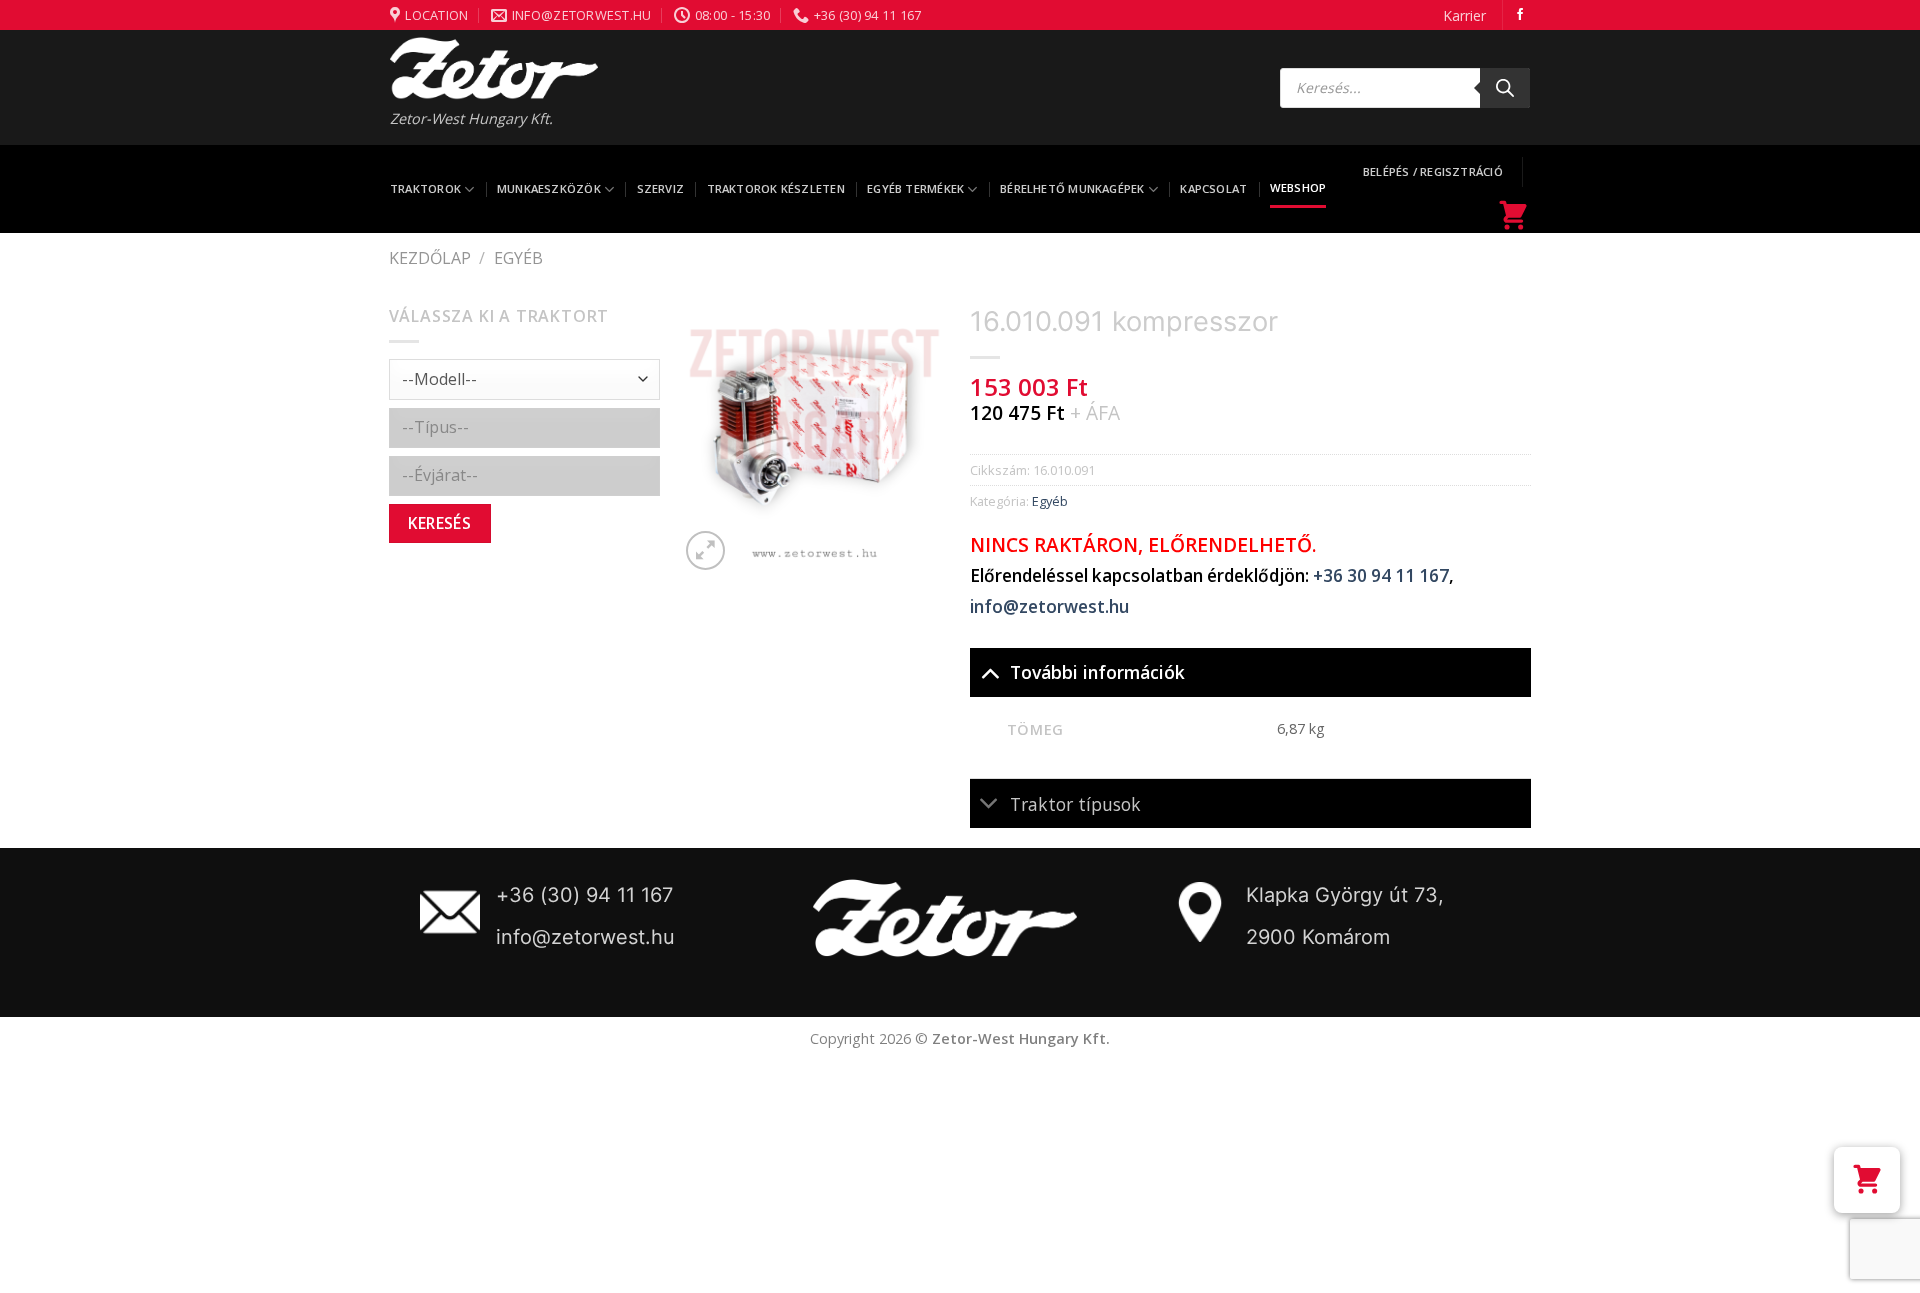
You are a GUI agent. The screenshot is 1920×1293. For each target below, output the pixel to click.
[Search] (1505, 88)
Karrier (1464, 15)
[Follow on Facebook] (1520, 15)
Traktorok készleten (776, 188)
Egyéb (518, 258)
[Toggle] (989, 671)
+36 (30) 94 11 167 (584, 895)
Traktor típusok (1075, 804)
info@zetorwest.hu (1049, 606)
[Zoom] (705, 550)
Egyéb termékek (915, 188)
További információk (1097, 672)
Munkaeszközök (549, 188)
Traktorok (425, 188)
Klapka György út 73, (1345, 895)
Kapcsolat (1213, 188)
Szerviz (661, 188)
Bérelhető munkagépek (1072, 188)
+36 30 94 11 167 (1381, 575)
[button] (1867, 1180)
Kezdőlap (430, 258)
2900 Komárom (1318, 937)
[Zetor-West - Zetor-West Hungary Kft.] (494, 68)
